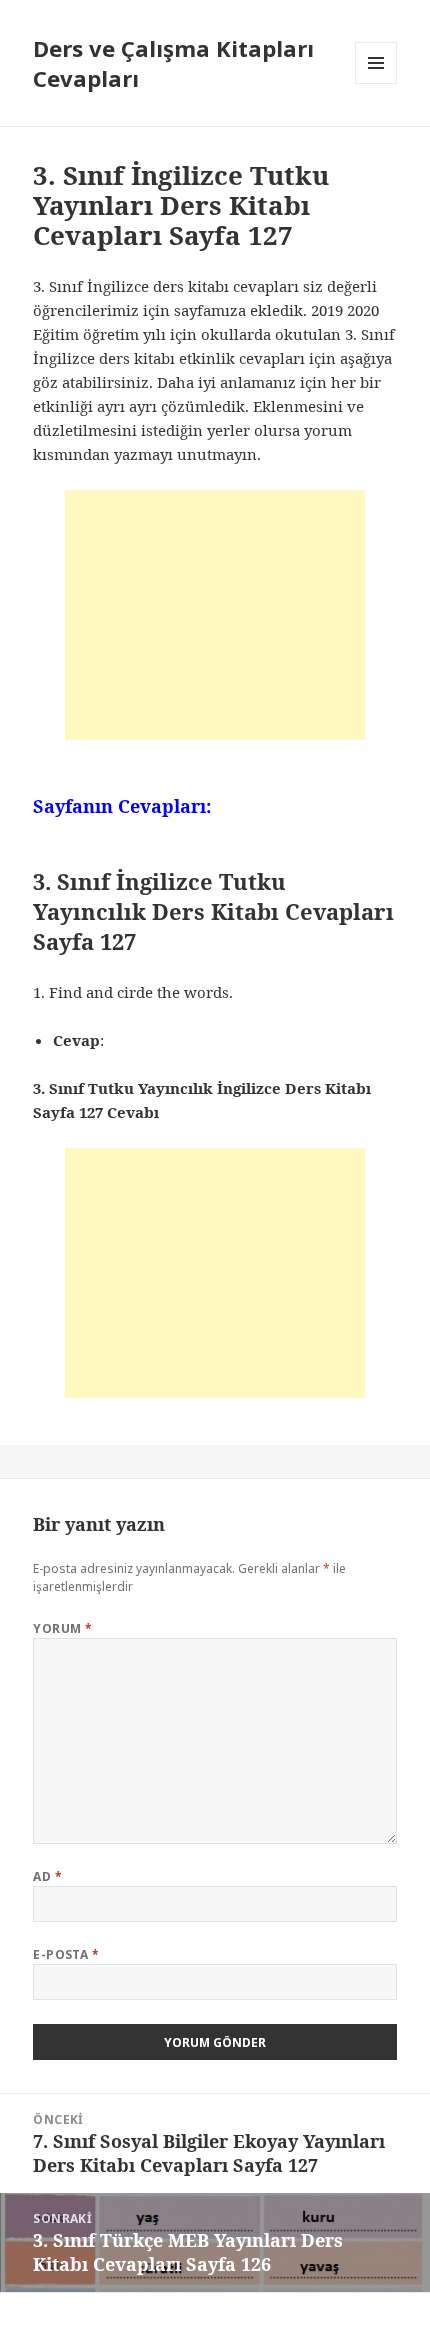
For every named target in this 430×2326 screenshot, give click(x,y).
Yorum (62, 1628)
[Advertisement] (215, 615)
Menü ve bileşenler (376, 83)
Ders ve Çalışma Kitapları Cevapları (173, 63)
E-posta (66, 1954)
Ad (47, 1876)
